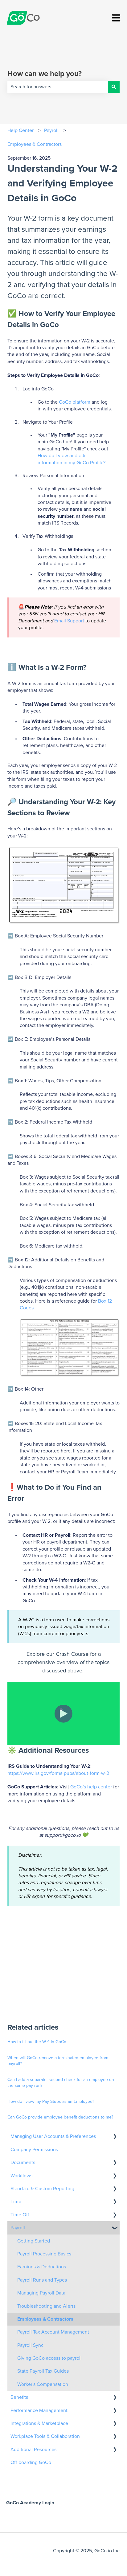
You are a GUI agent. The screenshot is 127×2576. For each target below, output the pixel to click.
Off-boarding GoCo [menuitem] (31, 2462)
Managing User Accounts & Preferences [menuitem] (53, 2136)
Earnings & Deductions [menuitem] (42, 2267)
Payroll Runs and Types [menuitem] (42, 2280)
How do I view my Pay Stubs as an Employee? (51, 2102)
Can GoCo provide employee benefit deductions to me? (60, 2117)
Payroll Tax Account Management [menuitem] (53, 2332)
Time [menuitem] (16, 2202)
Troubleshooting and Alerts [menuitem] (46, 2306)
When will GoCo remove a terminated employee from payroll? (58, 2061)
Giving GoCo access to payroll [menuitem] (49, 2358)
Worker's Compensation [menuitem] (43, 2384)
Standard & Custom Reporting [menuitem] (42, 2189)
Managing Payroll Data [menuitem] (41, 2293)
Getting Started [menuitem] (34, 2241)
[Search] (114, 87)
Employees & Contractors (35, 144)
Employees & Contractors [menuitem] (45, 2319)
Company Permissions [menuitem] (34, 2150)
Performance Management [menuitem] (39, 2410)
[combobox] (58, 87)
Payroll (51, 130)
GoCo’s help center (91, 1787)
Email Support (69, 621)
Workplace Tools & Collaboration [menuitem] (45, 2436)
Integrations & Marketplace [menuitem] (39, 2423)
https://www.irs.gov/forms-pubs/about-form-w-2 (58, 1773)
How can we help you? (45, 74)
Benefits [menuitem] (19, 2397)
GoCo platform (75, 402)
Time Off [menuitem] (20, 2215)
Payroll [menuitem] (18, 2228)
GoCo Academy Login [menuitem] (30, 2503)
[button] (115, 2137)
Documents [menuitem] (23, 2163)
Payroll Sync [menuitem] (30, 2345)
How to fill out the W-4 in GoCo (37, 2042)
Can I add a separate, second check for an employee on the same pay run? (61, 2083)
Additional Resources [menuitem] (33, 2450)
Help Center (20, 130)
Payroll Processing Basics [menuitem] (44, 2254)
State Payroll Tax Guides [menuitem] (43, 2371)
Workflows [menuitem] (21, 2176)
